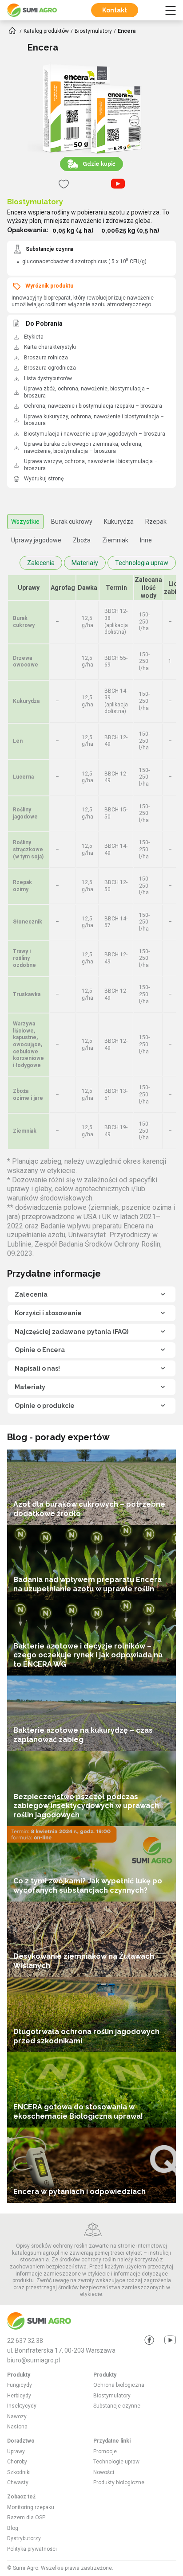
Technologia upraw (142, 563)
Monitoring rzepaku (31, 2507)
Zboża (82, 540)
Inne (146, 540)
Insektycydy (22, 2406)
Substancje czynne (117, 2406)
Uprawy (16, 2451)
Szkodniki (19, 2472)
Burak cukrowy (72, 522)
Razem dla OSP (26, 2518)
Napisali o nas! (37, 1368)
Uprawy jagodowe (36, 540)
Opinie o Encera (40, 1350)
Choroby (17, 2462)
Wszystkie (25, 522)
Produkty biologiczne (119, 2482)
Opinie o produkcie (45, 1406)
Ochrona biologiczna (119, 2385)
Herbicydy (19, 2396)
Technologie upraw (116, 2462)
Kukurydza (119, 522)
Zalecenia (41, 563)
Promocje (105, 2451)
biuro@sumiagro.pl (34, 2360)
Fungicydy (20, 2385)
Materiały (85, 563)
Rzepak (156, 522)
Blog (13, 2528)
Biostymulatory (35, 202)
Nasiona (17, 2427)
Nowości (104, 2472)
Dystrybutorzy (24, 2538)
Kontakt (115, 10)
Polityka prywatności (32, 2549)
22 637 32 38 (25, 2341)
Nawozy (17, 2416)
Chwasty (18, 2482)
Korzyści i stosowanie (48, 1313)
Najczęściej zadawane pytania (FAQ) (72, 1332)
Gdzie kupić (99, 164)
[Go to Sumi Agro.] (12, 31)
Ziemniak (115, 540)
